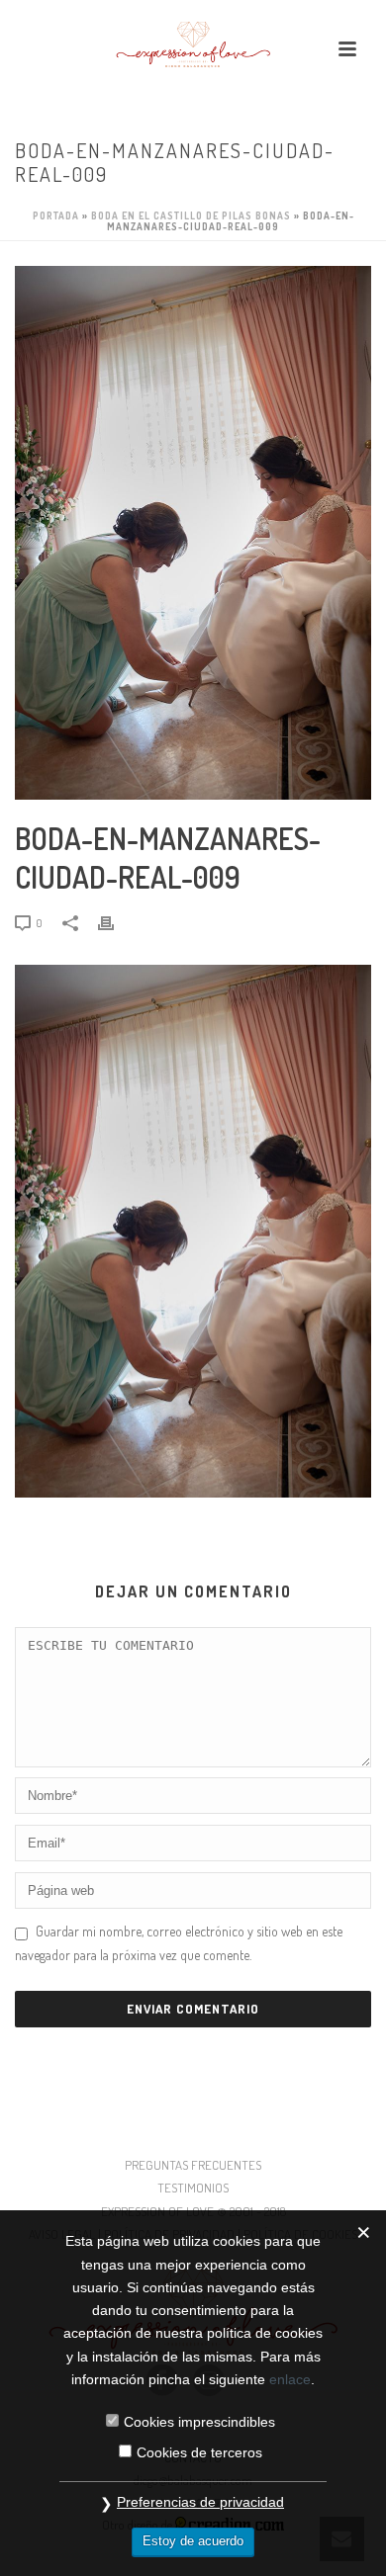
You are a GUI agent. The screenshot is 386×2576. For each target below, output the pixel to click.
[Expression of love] (193, 44)
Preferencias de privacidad (200, 2502)
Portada (56, 215)
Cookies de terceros (199, 2452)
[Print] (116, 922)
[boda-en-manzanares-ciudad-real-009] (193, 533)
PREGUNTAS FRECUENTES (193, 2165)
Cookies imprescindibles (199, 2422)
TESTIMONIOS (193, 2188)
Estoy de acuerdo (193, 2541)
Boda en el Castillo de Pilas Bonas (191, 215)
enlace (290, 2379)
